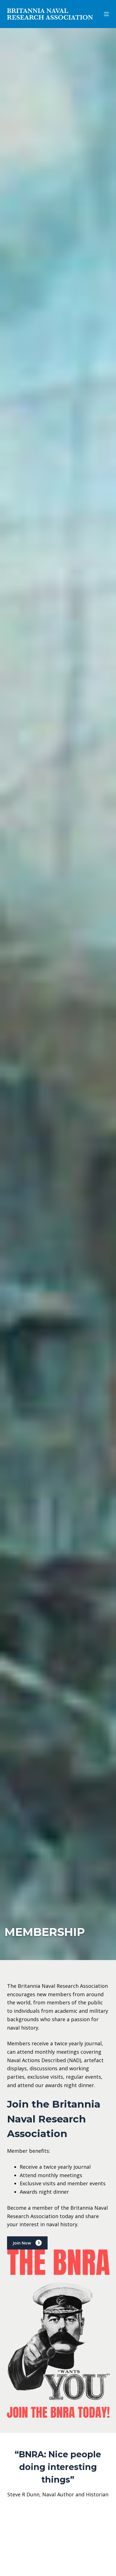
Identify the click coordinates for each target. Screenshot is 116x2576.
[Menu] (106, 14)
